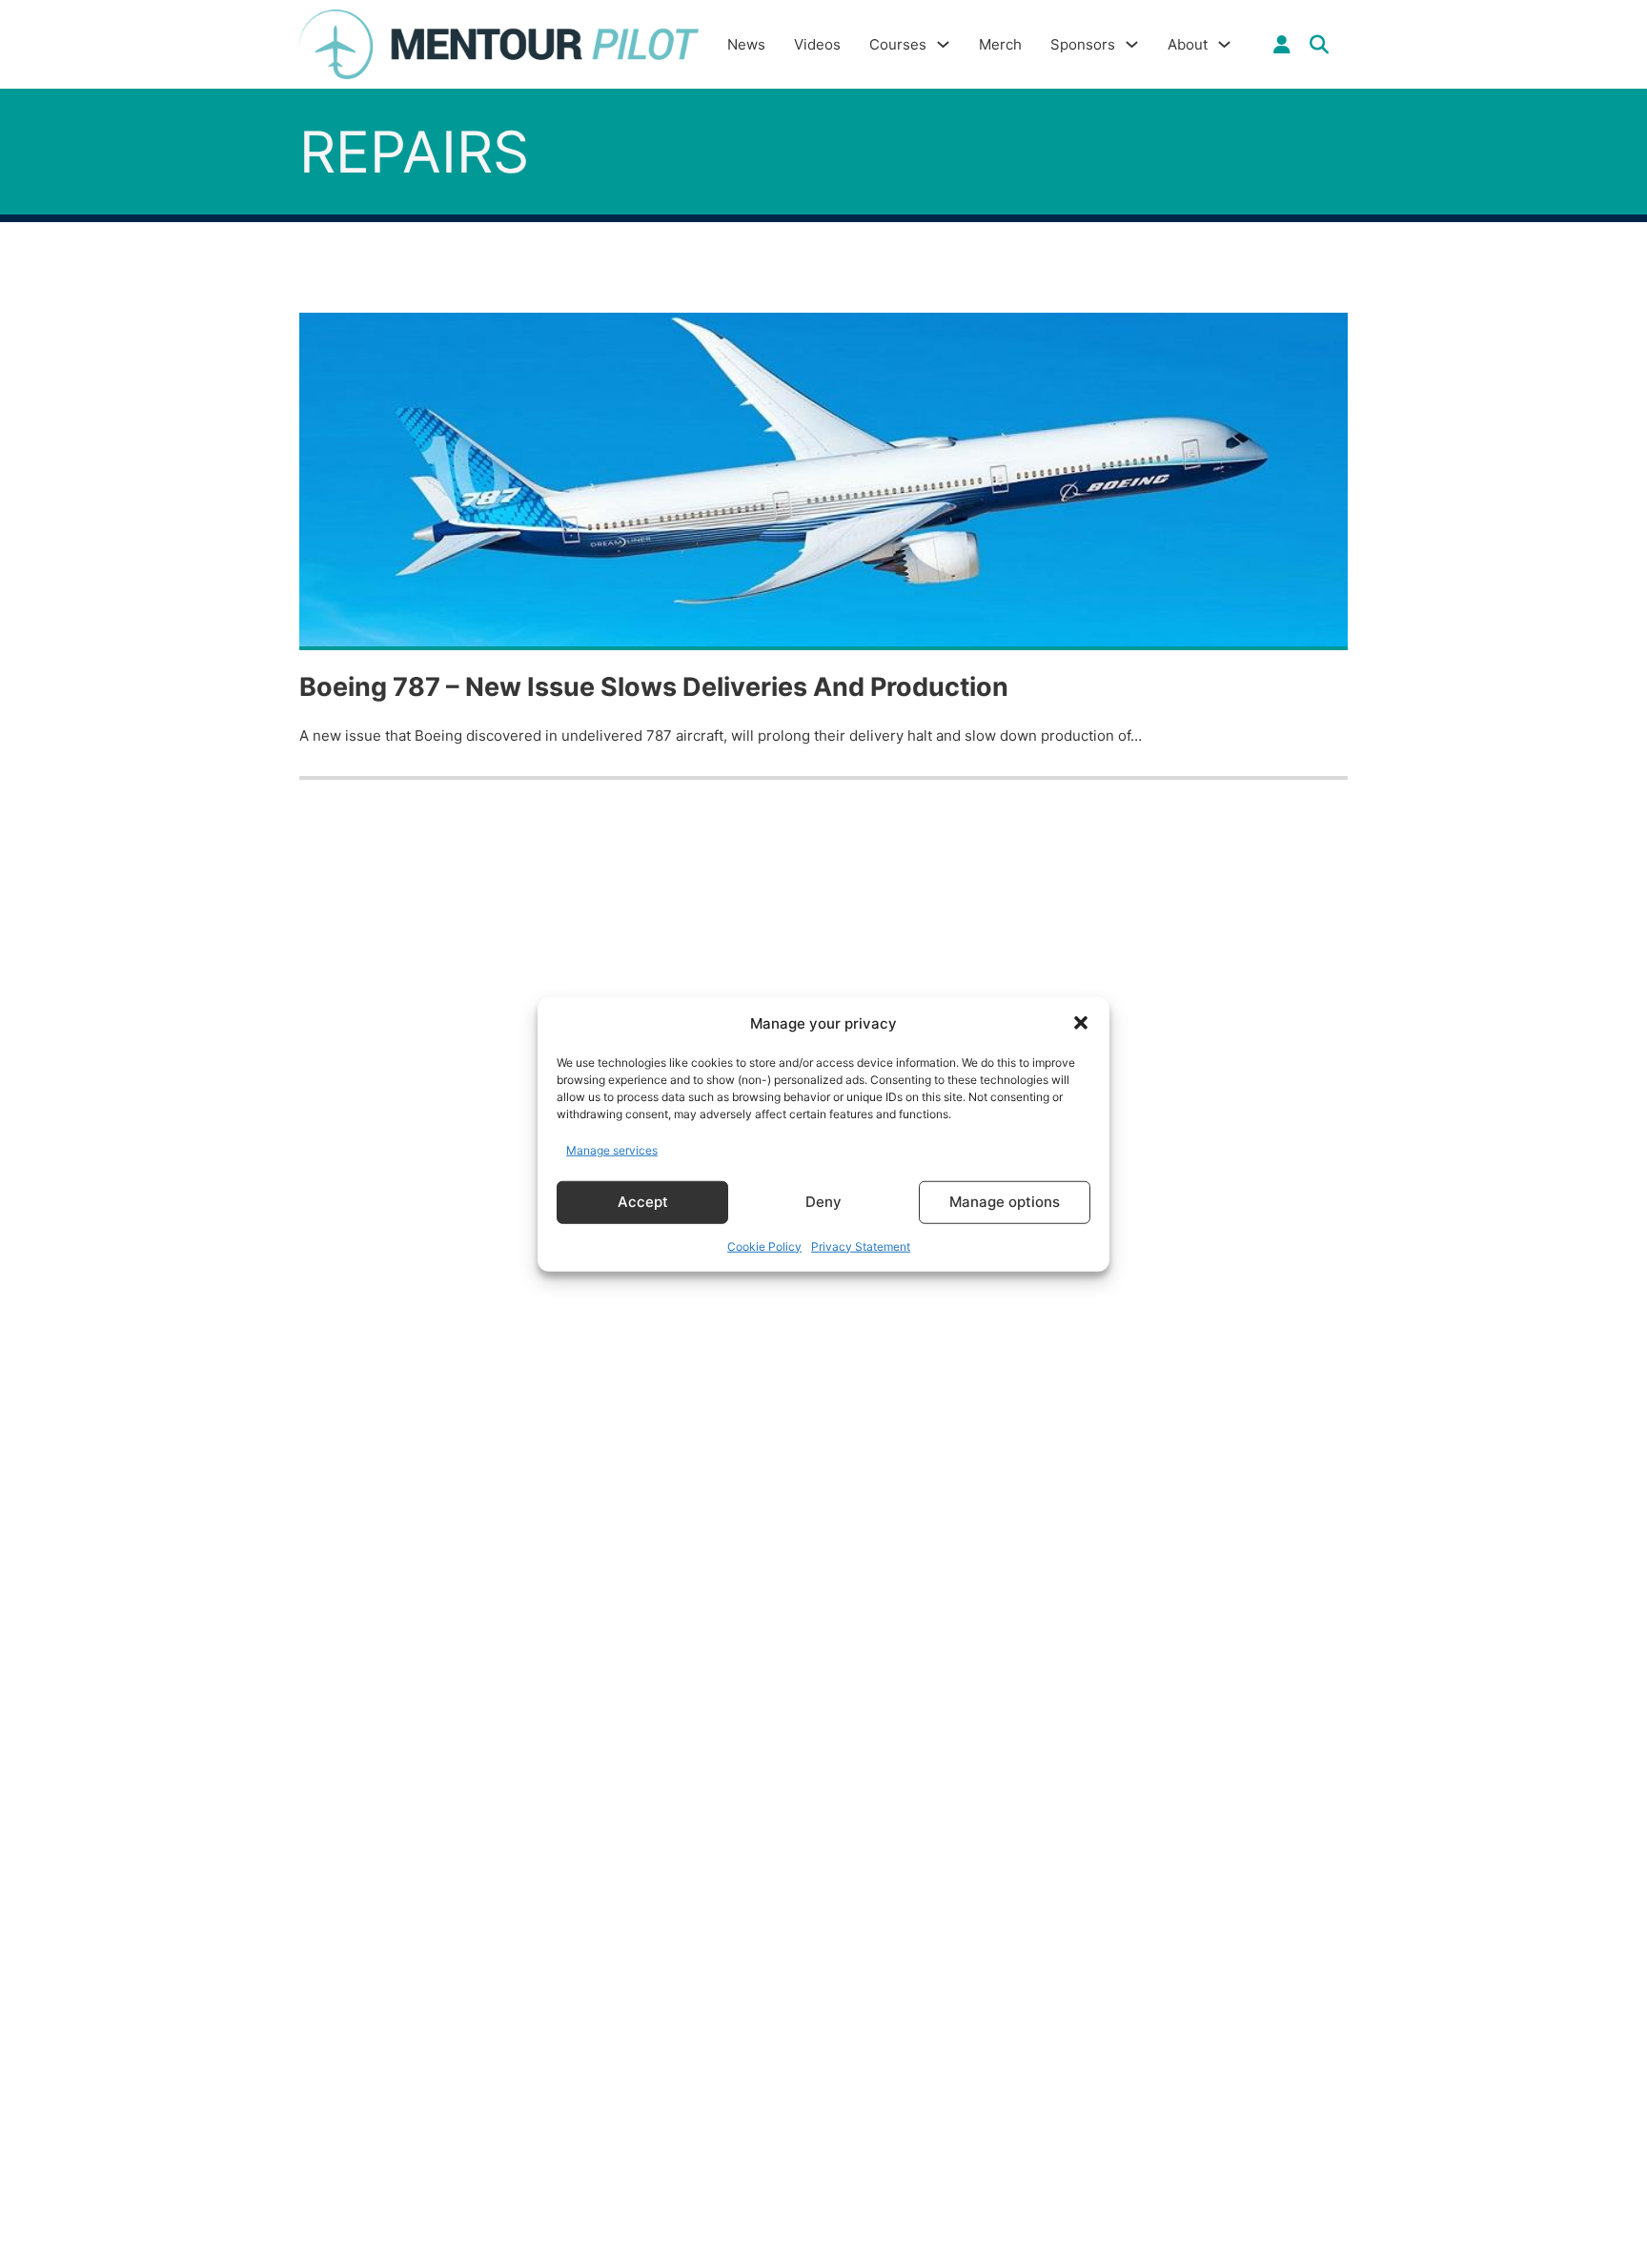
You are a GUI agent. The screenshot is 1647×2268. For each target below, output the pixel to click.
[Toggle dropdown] (1282, 45)
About (1188, 44)
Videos (817, 44)
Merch (1000, 44)
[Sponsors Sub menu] (1132, 44)
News (746, 44)
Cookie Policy (764, 1246)
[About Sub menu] (1224, 44)
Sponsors (1083, 44)
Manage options (1005, 1202)
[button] (1081, 1023)
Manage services (612, 1150)
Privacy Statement (861, 1246)
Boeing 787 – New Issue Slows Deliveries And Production (654, 687)
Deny (823, 1202)
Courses (898, 44)
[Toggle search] (1319, 45)
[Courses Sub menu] (943, 44)
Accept (643, 1202)
